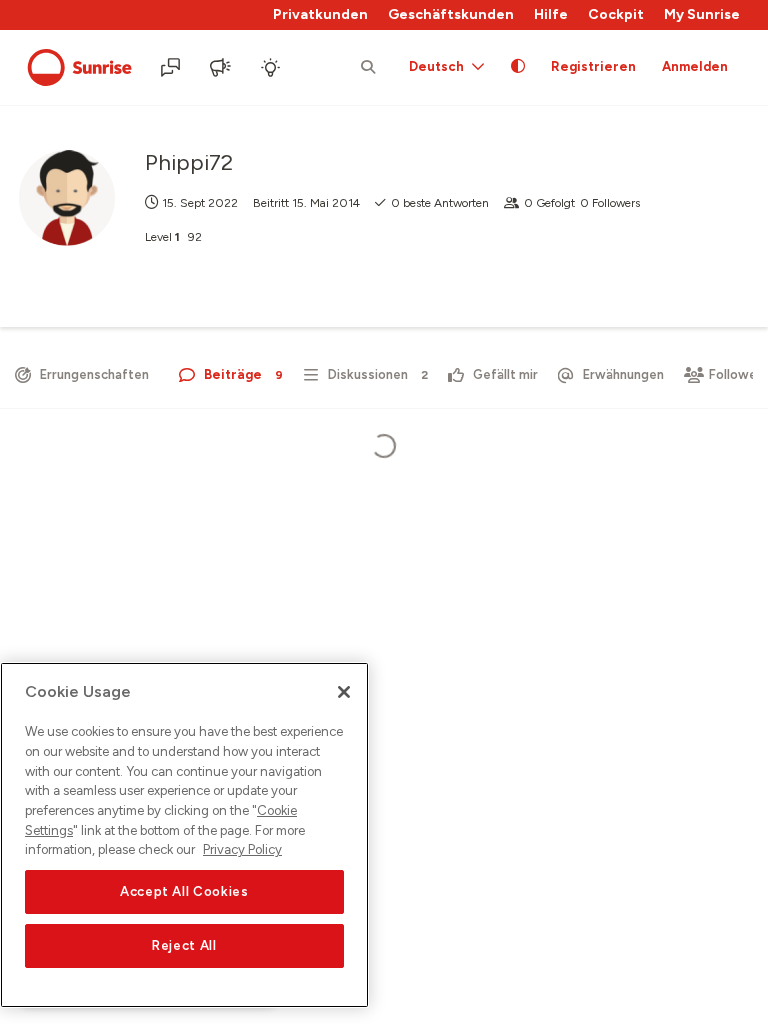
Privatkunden (320, 14)
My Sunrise (702, 14)
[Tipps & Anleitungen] (272, 68)
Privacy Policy (242, 849)
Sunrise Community (79, 68)
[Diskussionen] (172, 68)
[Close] (344, 692)
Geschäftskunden (451, 14)
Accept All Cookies (184, 891)
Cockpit (616, 14)
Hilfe (551, 14)
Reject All (184, 945)
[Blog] (222, 68)
